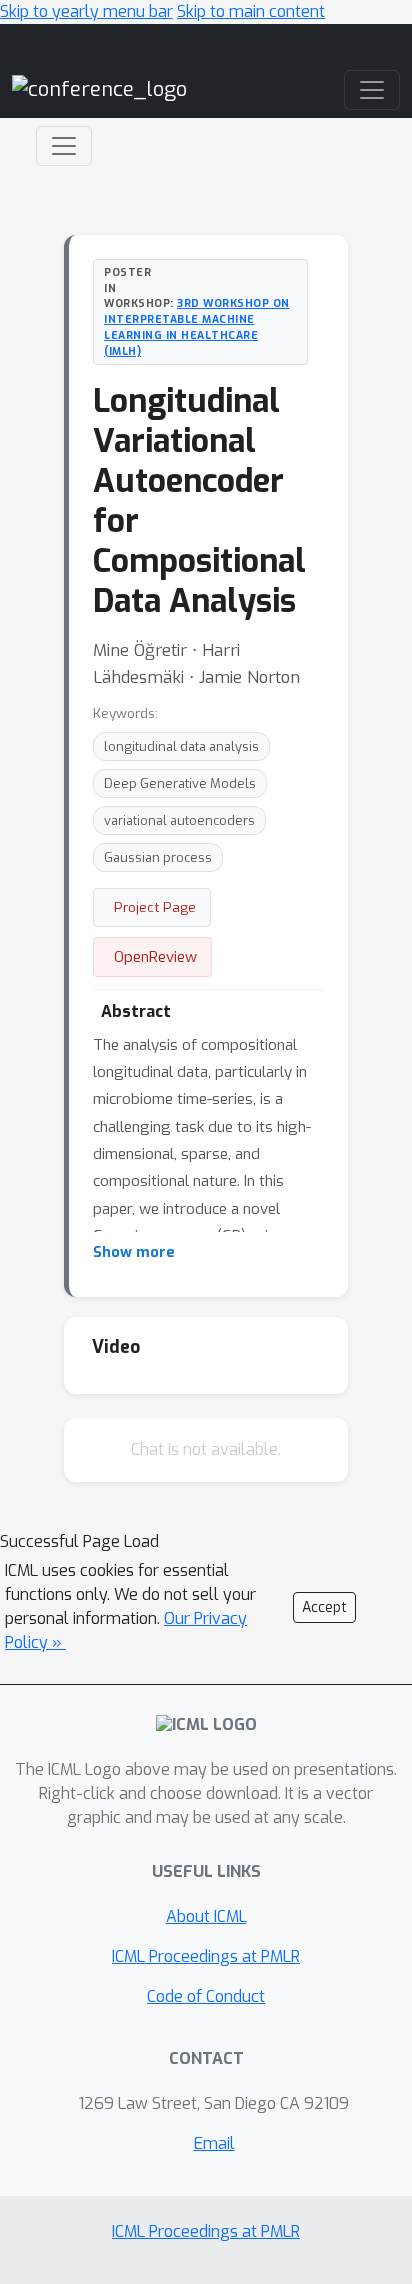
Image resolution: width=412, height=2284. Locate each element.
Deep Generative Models (180, 783)
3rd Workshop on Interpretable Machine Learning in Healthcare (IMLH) (197, 326)
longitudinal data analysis (181, 746)
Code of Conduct (206, 1996)
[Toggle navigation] (64, 146)
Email (214, 2143)
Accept (324, 1607)
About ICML (206, 1916)
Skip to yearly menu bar (86, 11)
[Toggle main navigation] (372, 90)
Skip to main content (251, 11)
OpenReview (155, 957)
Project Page (155, 907)
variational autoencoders (179, 820)
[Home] (99, 89)
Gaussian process (158, 857)
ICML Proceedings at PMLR (206, 1956)
